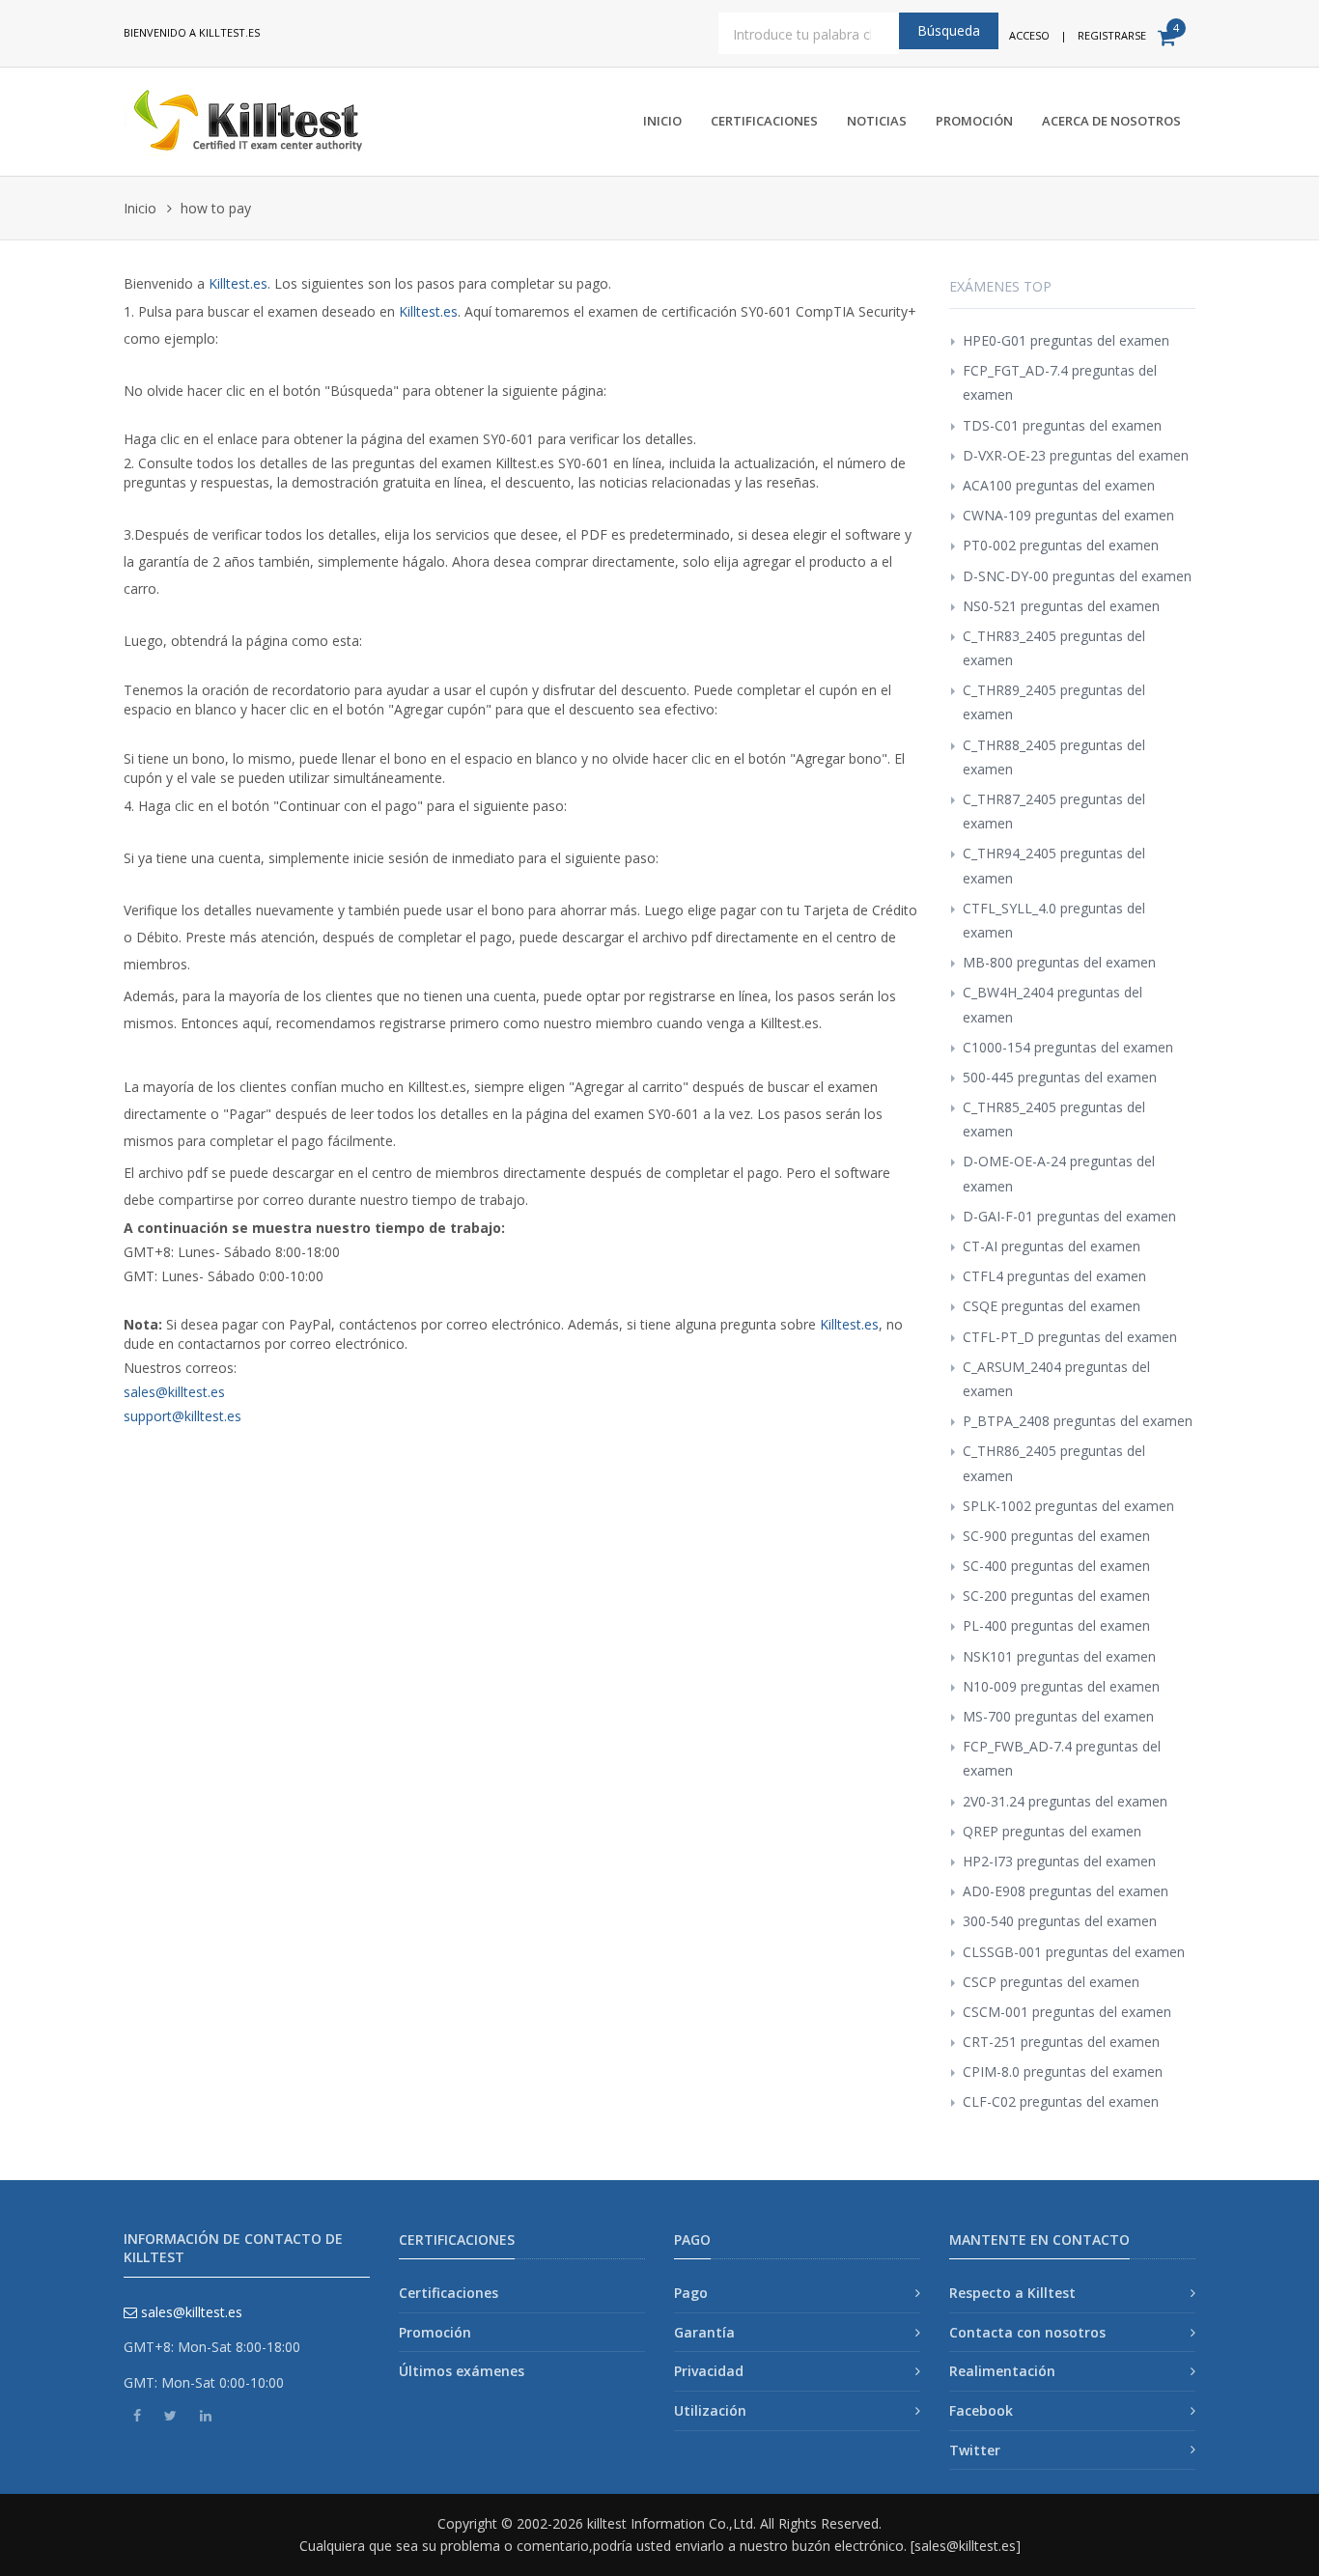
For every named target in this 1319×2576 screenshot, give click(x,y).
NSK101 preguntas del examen (1059, 1656)
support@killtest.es (182, 1416)
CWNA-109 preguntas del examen (1068, 515)
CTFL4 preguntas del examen (1054, 1276)
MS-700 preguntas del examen (1058, 1716)
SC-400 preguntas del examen (1056, 1566)
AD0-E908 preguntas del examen (1066, 1891)
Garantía (704, 2332)
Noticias (877, 121)
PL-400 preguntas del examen (1056, 1625)
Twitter (975, 2450)
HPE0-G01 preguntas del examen (1066, 340)
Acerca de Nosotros (1111, 121)
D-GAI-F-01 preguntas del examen (1069, 1216)
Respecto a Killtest (1012, 2293)
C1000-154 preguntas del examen (1068, 1047)
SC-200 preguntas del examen (1056, 1596)
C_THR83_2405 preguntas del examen (1054, 648)
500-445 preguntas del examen (1060, 1077)
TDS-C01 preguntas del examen (1062, 425)
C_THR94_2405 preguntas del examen (1054, 865)
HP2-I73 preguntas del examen (1059, 1861)
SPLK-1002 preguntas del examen (1068, 1506)
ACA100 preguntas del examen (1059, 485)
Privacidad (709, 2371)
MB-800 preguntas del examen (1059, 962)
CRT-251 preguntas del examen (1061, 2042)
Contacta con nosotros (1027, 2332)
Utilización (710, 2410)
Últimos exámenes (462, 2371)
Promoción (974, 121)
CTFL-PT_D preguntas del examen (1070, 1337)
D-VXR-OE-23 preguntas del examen (1076, 455)
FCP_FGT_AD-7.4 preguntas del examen (1060, 382)
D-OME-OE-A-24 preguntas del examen (1059, 1173)
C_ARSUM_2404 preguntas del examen (1056, 1379)
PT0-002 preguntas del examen (1061, 545)
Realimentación (1002, 2371)
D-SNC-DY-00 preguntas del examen (1077, 576)
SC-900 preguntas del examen (1056, 1536)
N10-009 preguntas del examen (1061, 1686)
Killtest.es (238, 283)
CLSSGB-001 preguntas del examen (1074, 1952)
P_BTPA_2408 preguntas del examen (1078, 1421)
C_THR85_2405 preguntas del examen (1054, 1119)
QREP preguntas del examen (1052, 1831)
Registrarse (1112, 35)
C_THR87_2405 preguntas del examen (1054, 811)
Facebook (981, 2410)
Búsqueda (949, 30)
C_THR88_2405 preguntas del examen (1054, 757)
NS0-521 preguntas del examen (1061, 606)
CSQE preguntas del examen (1052, 1306)
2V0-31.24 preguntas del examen (1065, 1801)
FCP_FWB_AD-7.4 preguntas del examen (1062, 1758)
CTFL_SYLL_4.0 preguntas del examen (1054, 920)
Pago (691, 2293)
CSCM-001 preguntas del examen (1067, 2012)
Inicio (662, 121)
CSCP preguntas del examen (1051, 1982)
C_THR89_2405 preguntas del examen (1054, 702)
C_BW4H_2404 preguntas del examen (1052, 1004)
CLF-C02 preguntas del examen (1061, 2101)
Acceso (1029, 35)
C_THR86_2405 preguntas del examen (1054, 1463)
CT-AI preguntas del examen (1052, 1246)
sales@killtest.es (174, 1392)
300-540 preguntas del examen (1060, 1921)
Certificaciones (764, 121)
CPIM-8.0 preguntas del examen (1063, 2072)
